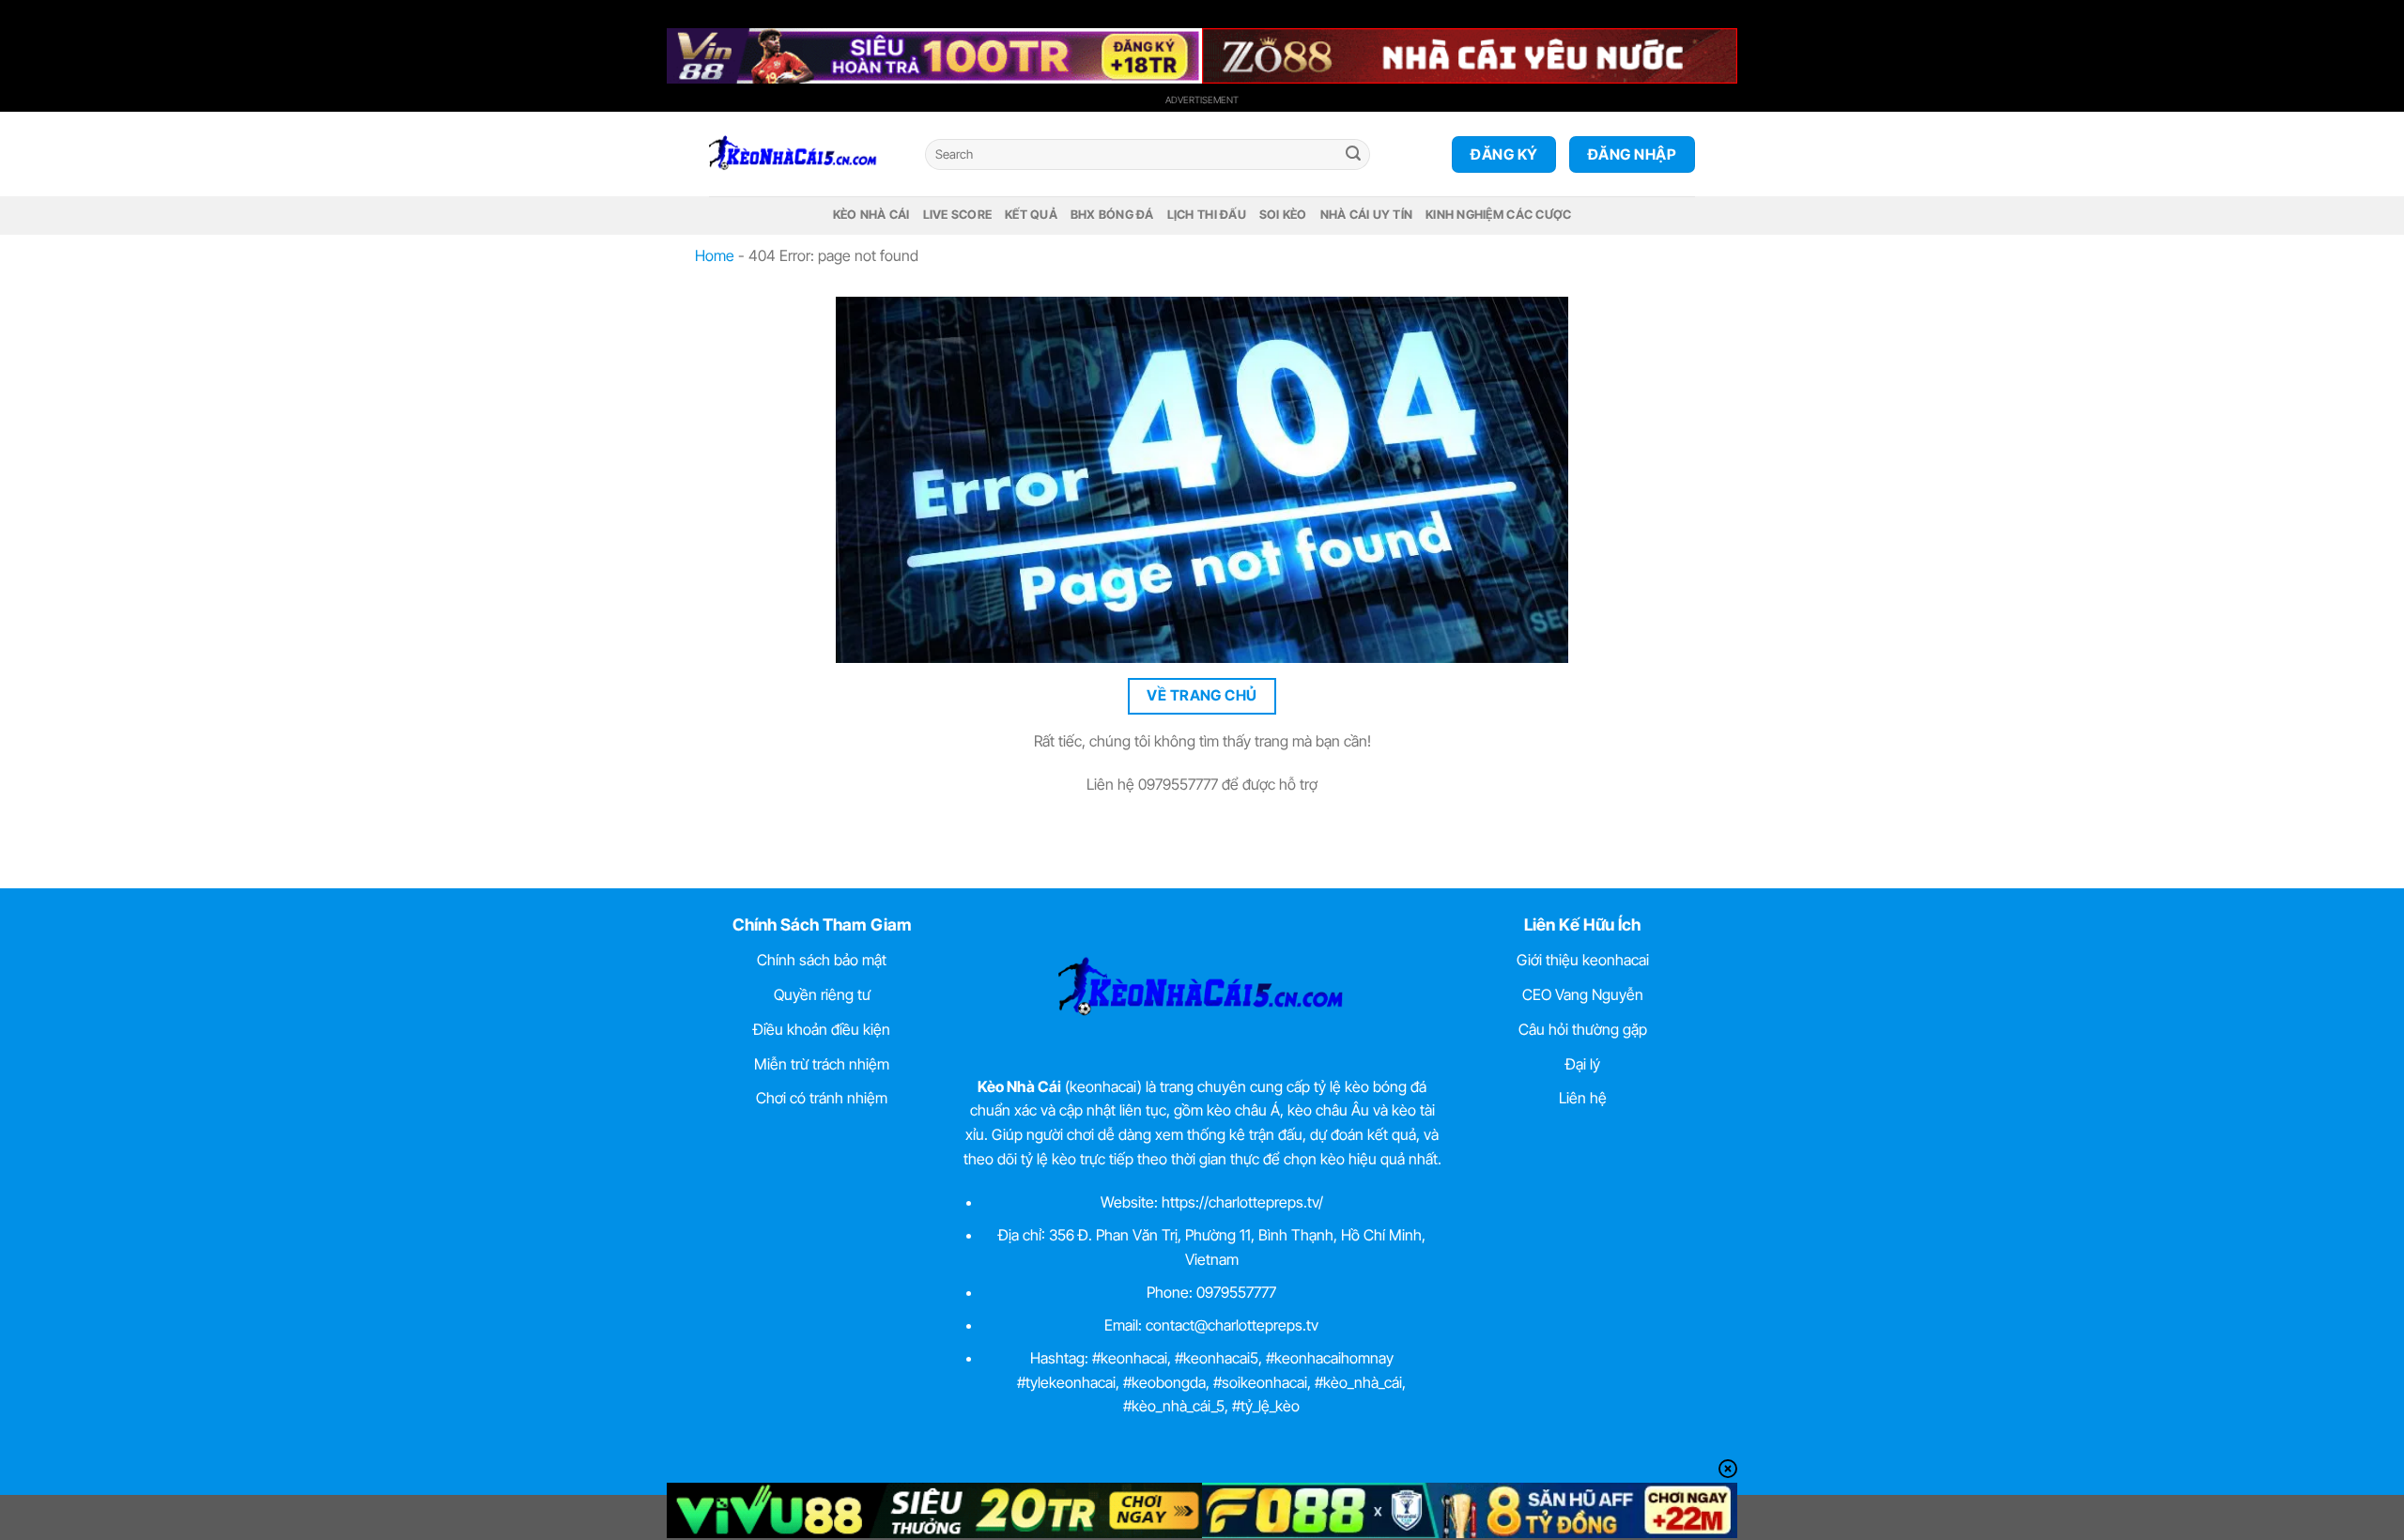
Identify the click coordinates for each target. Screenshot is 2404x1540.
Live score (958, 215)
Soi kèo (1283, 215)
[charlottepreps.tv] (803, 154)
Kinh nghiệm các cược (1498, 215)
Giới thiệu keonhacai (1583, 960)
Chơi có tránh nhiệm (822, 1098)
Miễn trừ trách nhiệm (822, 1064)
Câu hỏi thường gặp (1583, 1029)
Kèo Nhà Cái (871, 215)
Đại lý (1583, 1064)
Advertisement (1202, 100)
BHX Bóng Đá (1112, 215)
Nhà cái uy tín (1367, 215)
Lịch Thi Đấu (1207, 215)
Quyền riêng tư (822, 994)
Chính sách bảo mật (822, 960)
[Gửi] (1353, 155)
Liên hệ (1583, 1098)
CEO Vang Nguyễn (1583, 994)
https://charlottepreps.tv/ (1242, 1202)
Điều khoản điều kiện (822, 1029)
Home (715, 255)
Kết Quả (1031, 215)
